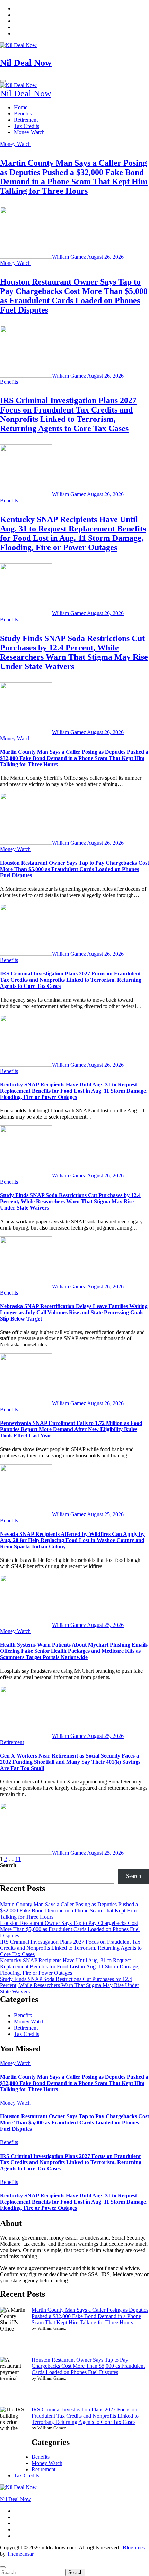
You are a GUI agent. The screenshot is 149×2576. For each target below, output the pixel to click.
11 (18, 1859)
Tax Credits (27, 126)
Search (8, 1865)
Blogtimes (134, 2547)
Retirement (26, 120)
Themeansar (20, 2554)
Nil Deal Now (26, 63)
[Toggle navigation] (3, 81)
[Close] (3, 2567)
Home (21, 107)
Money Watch (29, 132)
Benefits (23, 114)
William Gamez (69, 257)
